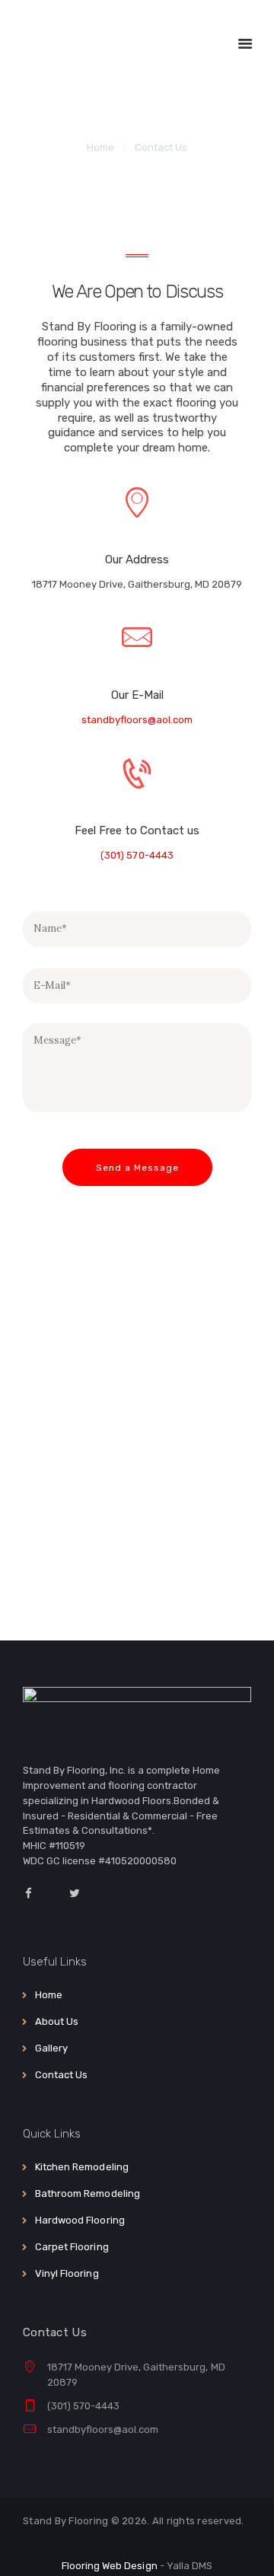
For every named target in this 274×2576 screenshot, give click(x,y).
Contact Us (61, 2075)
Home (100, 147)
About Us (57, 2021)
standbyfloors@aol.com (137, 720)
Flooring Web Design (109, 2566)
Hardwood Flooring (80, 2220)
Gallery (51, 2048)
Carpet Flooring (72, 2247)
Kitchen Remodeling (81, 2167)
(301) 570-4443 (137, 855)
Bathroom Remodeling (87, 2193)
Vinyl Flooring (67, 2273)
